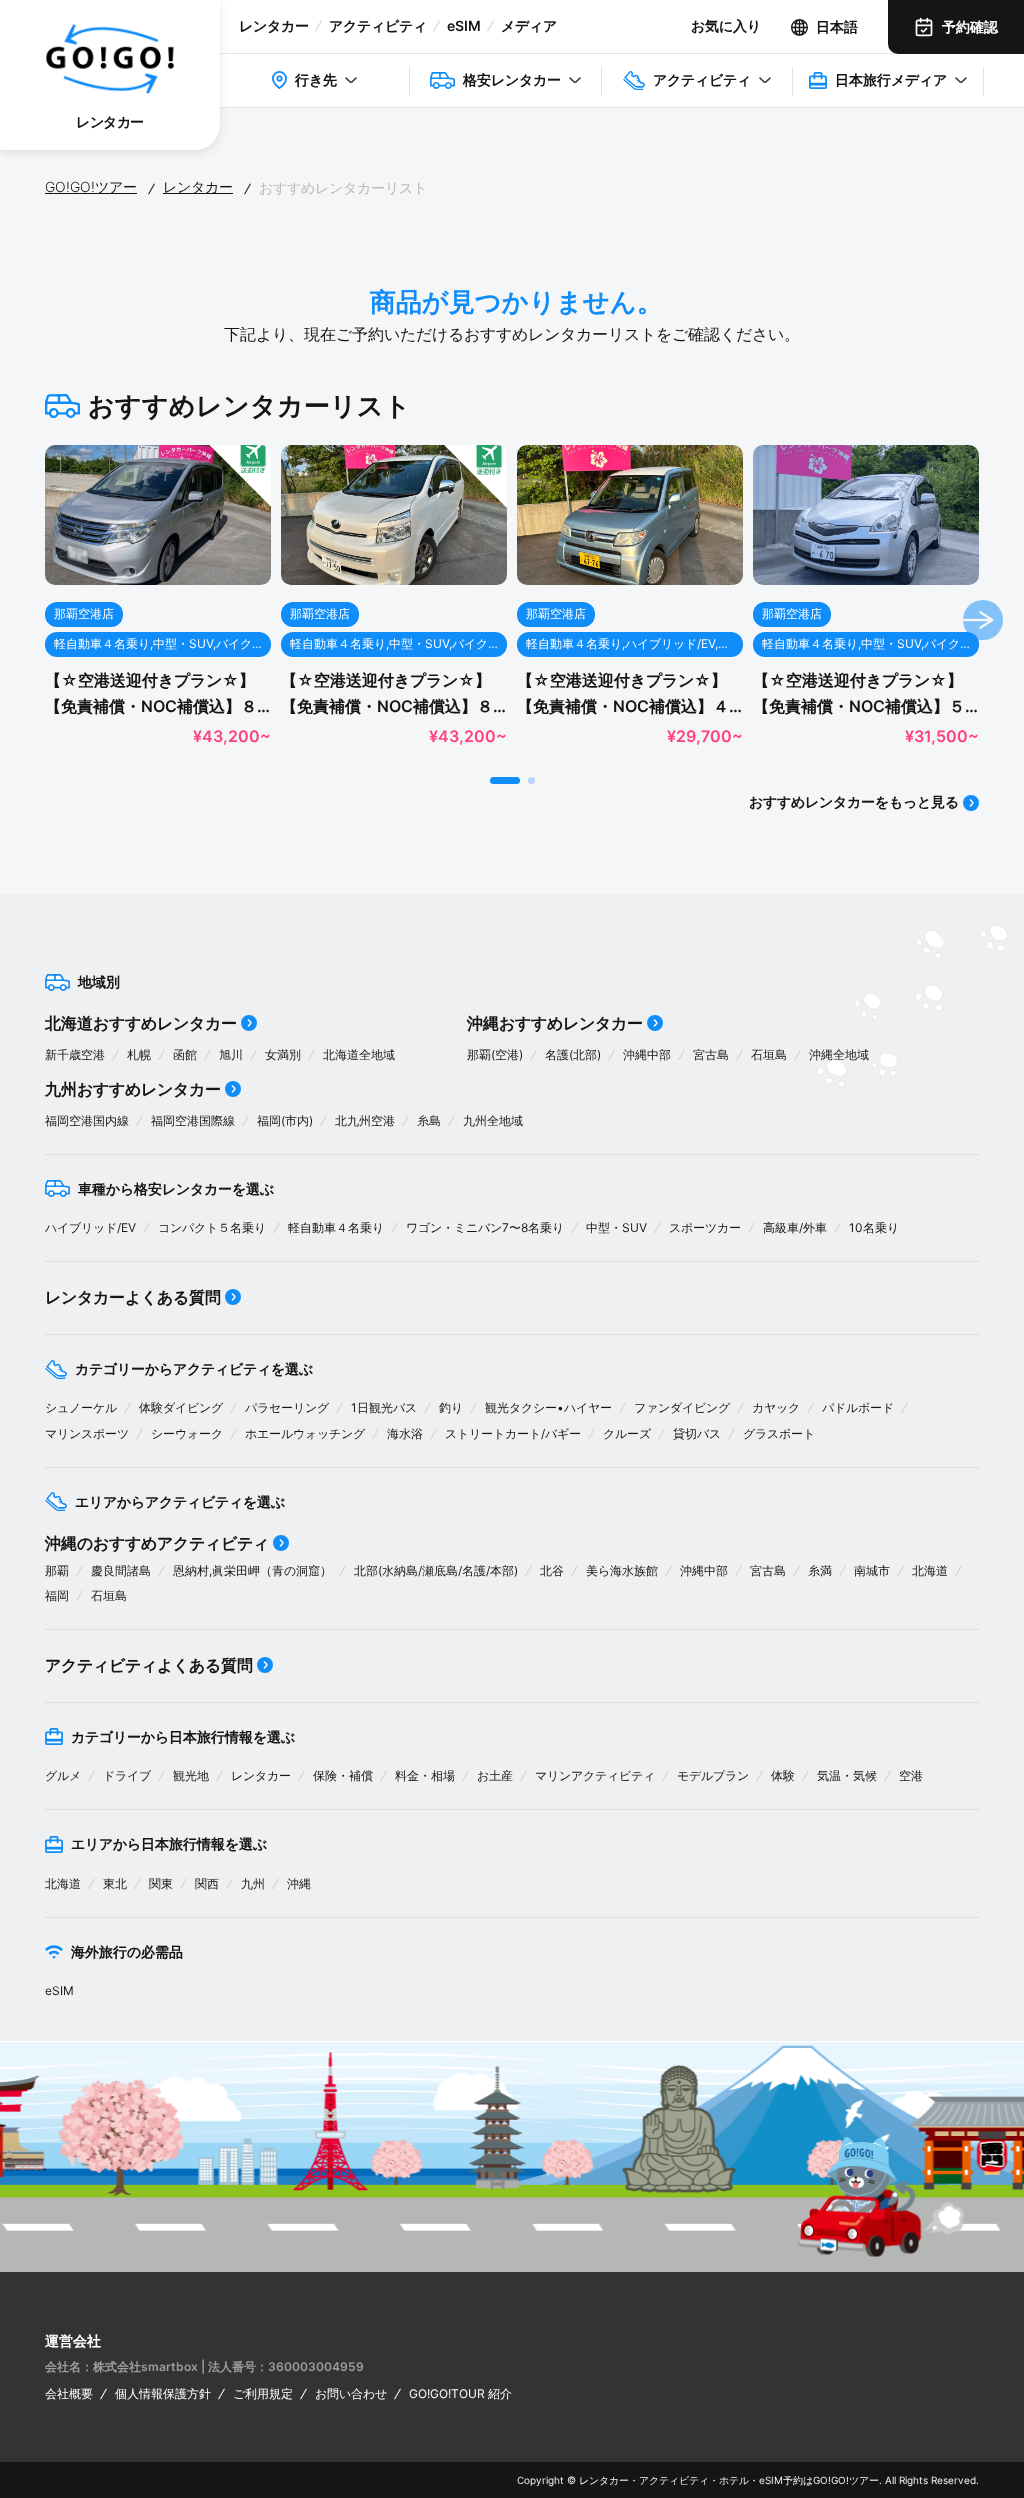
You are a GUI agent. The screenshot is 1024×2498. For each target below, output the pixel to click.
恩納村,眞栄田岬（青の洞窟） (252, 1570)
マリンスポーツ (87, 1433)
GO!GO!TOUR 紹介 (460, 2393)
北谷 (552, 1570)
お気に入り (726, 25)
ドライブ (127, 1775)
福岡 (57, 1595)
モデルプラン (713, 1775)
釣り (451, 1407)
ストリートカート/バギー (513, 1433)
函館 (185, 1054)
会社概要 (69, 2393)
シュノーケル (81, 1407)
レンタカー (274, 25)
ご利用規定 (263, 2393)
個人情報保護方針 (163, 2393)
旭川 (231, 1054)
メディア (529, 25)
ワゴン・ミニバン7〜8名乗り (485, 1227)
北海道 (930, 1570)
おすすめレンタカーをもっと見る (854, 801)
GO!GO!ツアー (91, 186)
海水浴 (405, 1433)
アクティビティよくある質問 (149, 1665)
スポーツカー (705, 1227)
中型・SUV (616, 1227)
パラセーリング (287, 1407)
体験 (783, 1775)
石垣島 (769, 1054)
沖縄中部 (647, 1054)
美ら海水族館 (622, 1570)
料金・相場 (425, 1775)
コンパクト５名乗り (212, 1227)
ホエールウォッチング (305, 1433)
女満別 (283, 1054)
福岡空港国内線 (87, 1120)
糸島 (429, 1120)
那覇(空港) (495, 1054)
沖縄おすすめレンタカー (555, 1023)
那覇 (57, 1570)
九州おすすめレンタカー (133, 1089)
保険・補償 (343, 1775)
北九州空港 (365, 1120)
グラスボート (779, 1433)
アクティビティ (378, 25)
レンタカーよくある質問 (133, 1297)
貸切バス (697, 1433)
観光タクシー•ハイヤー (548, 1407)
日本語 (837, 26)
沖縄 (299, 1883)
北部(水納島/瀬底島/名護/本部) (436, 1570)
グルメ (63, 1775)
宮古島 (711, 1054)
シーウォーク (187, 1433)
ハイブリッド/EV (90, 1227)
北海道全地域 (359, 1054)
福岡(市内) (285, 1120)
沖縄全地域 (839, 1054)
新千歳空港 (75, 1054)
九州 (253, 1883)
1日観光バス (384, 1407)
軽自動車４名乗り (336, 1227)
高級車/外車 (795, 1227)
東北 (115, 1883)
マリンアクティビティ (595, 1775)
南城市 (872, 1570)
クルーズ (627, 1433)
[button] (505, 780)
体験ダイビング (181, 1407)
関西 (207, 1883)
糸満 (820, 1570)
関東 (161, 1883)
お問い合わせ (351, 2393)
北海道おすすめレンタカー (141, 1023)
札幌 (139, 1054)
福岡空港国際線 (193, 1120)
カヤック (776, 1407)
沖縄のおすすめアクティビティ (157, 1543)
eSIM (464, 25)
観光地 (191, 1775)
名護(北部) (573, 1054)
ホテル (734, 2480)
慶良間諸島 (121, 1570)
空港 (911, 1775)
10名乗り (874, 1227)
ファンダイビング (682, 1407)
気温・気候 (847, 1775)
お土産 (495, 1775)
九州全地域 (493, 1120)
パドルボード (858, 1407)
